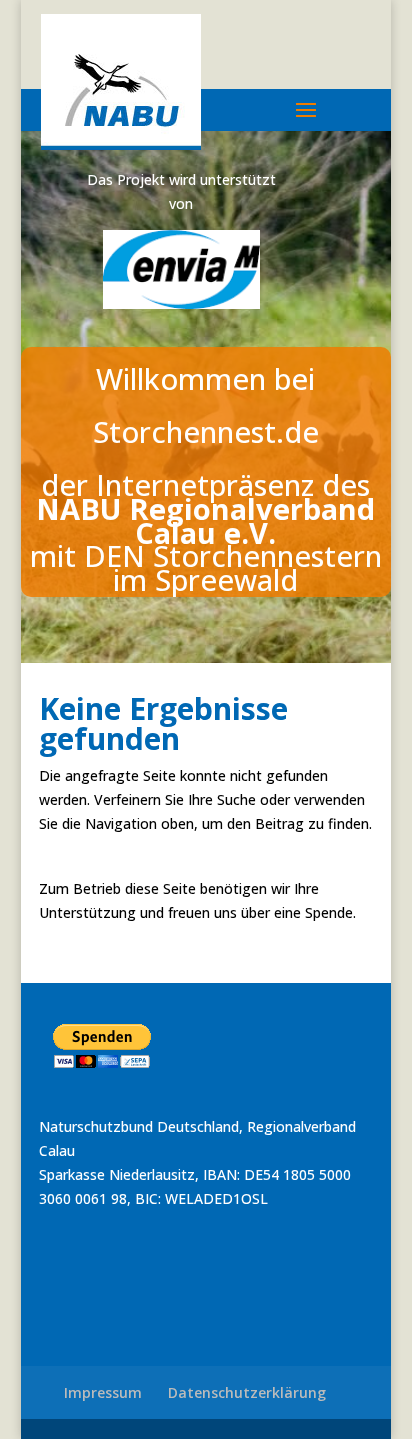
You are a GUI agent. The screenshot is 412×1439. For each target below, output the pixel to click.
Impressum (103, 1392)
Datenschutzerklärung (247, 1392)
